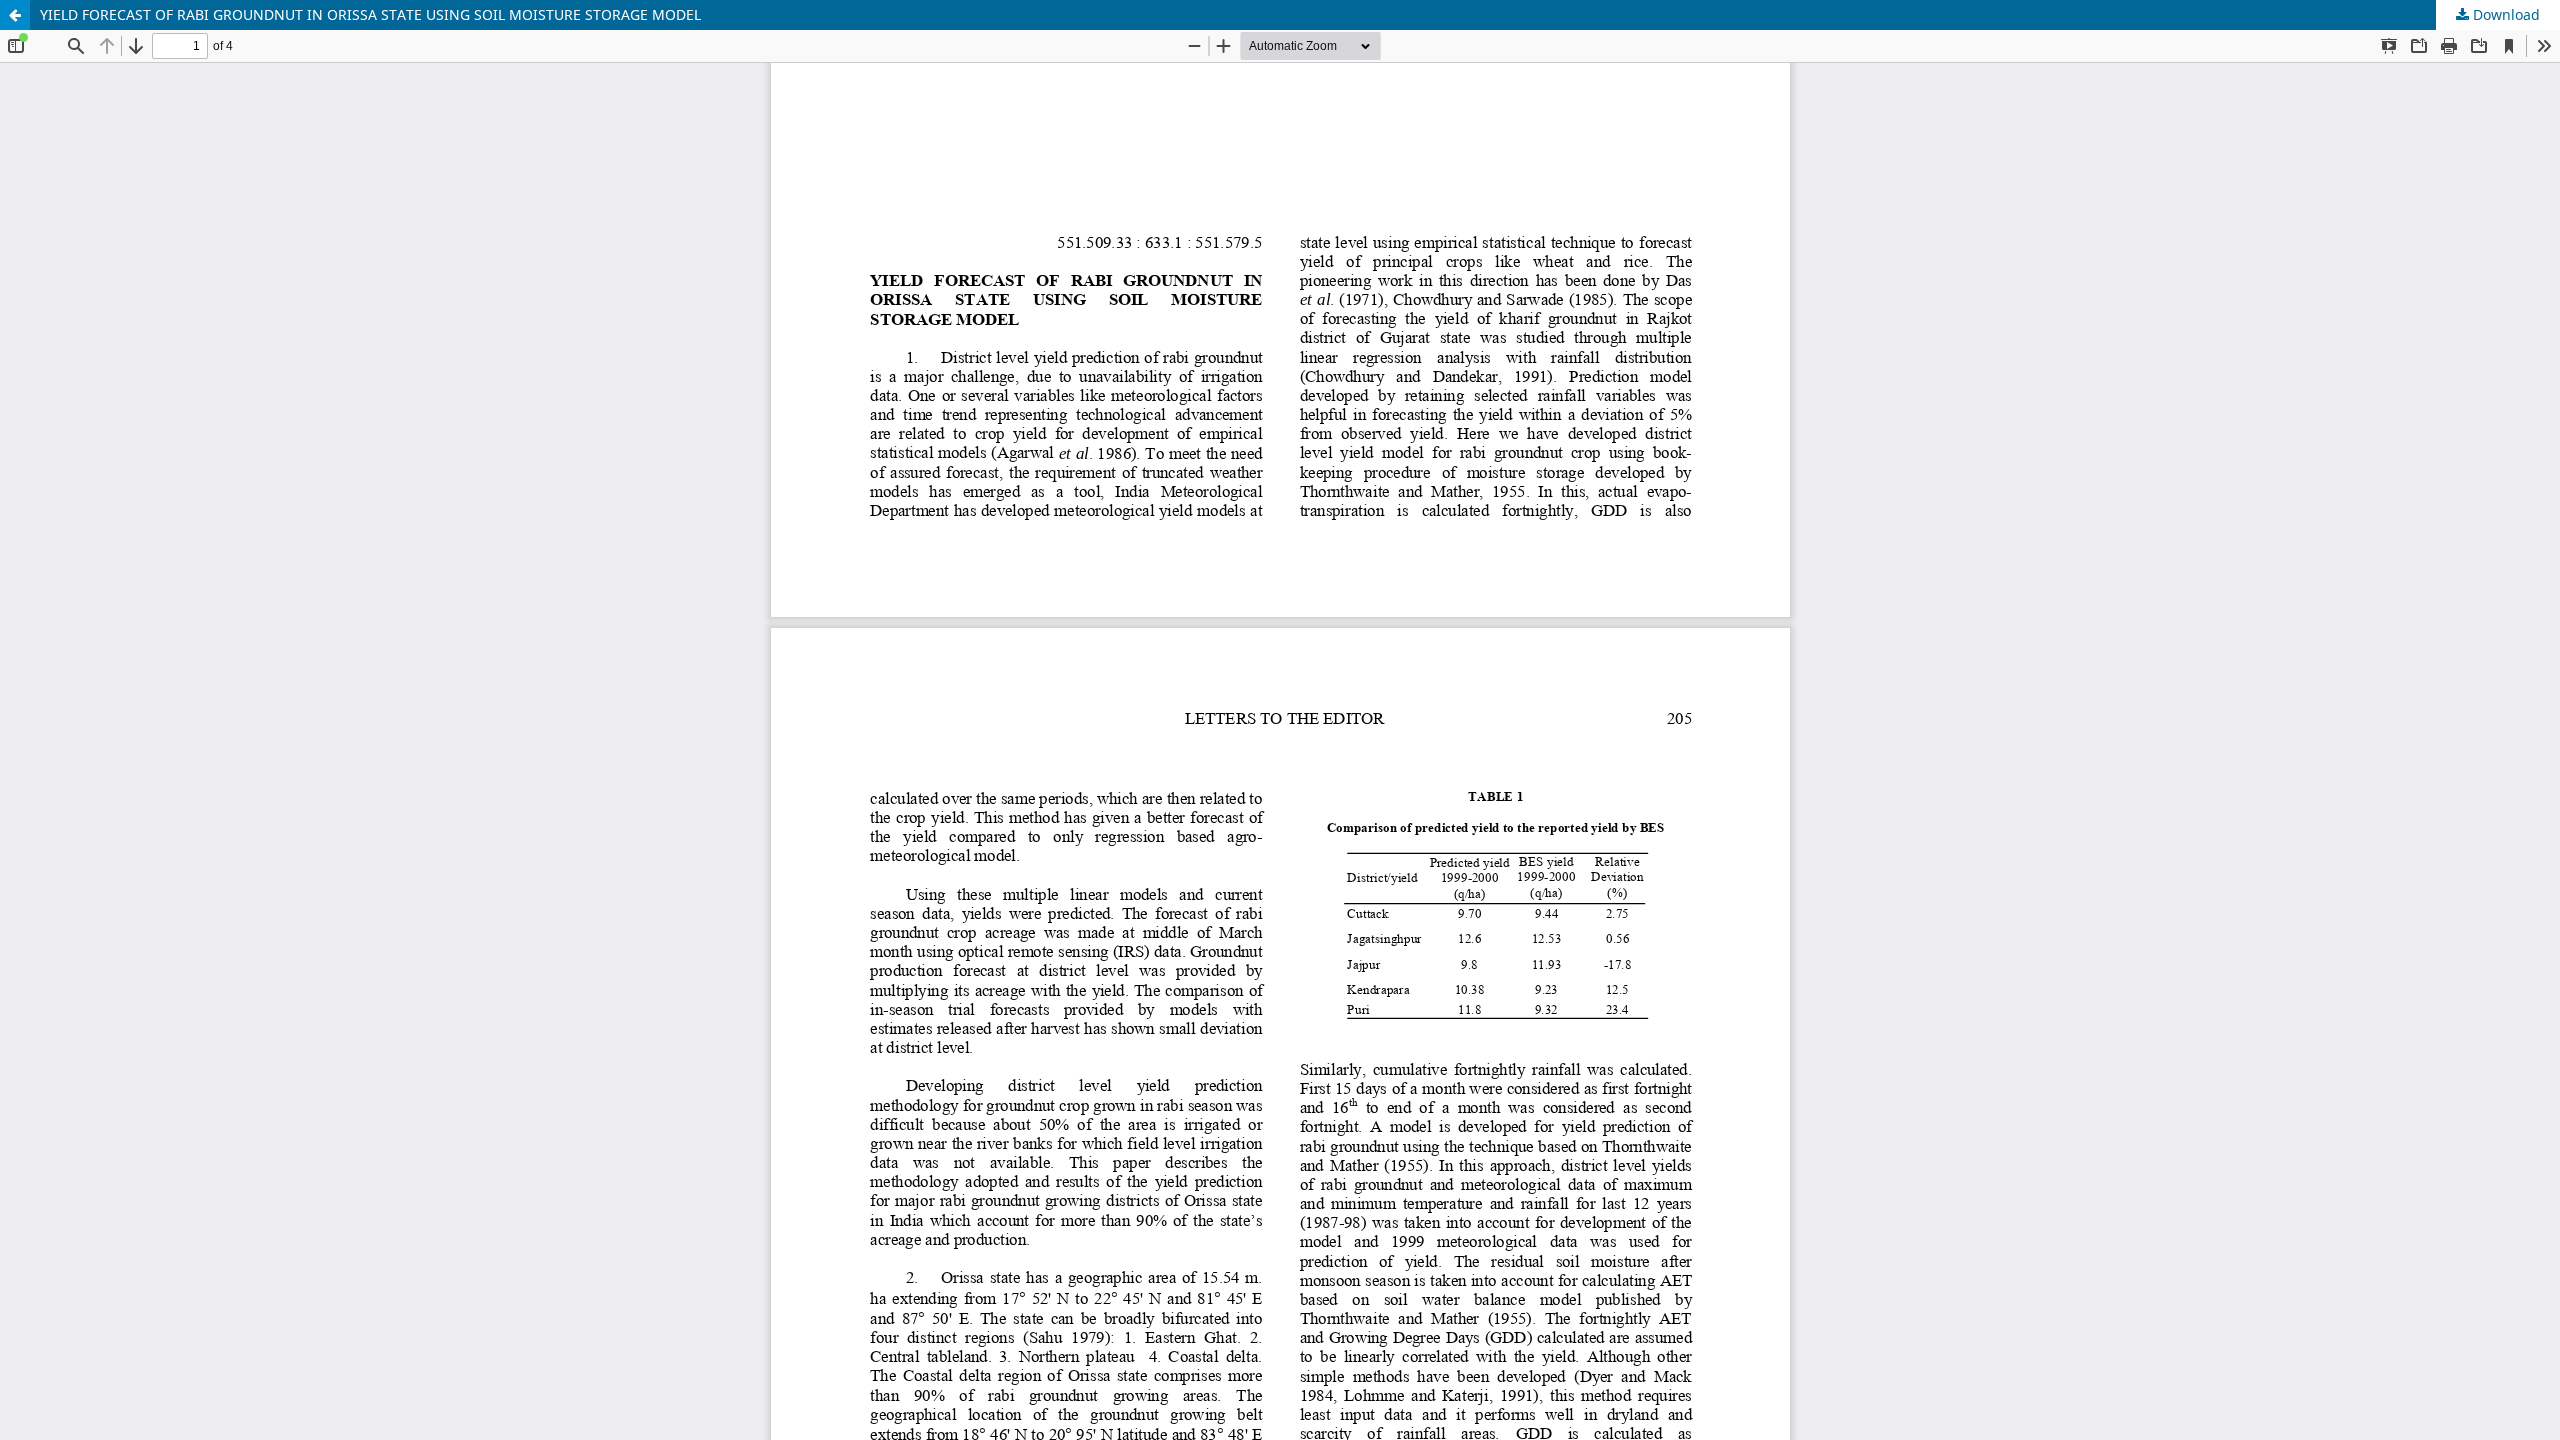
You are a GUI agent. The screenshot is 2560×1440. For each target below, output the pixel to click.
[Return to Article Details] (15, 15)
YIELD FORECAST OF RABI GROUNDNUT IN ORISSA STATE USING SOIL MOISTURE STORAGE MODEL (370, 14)
